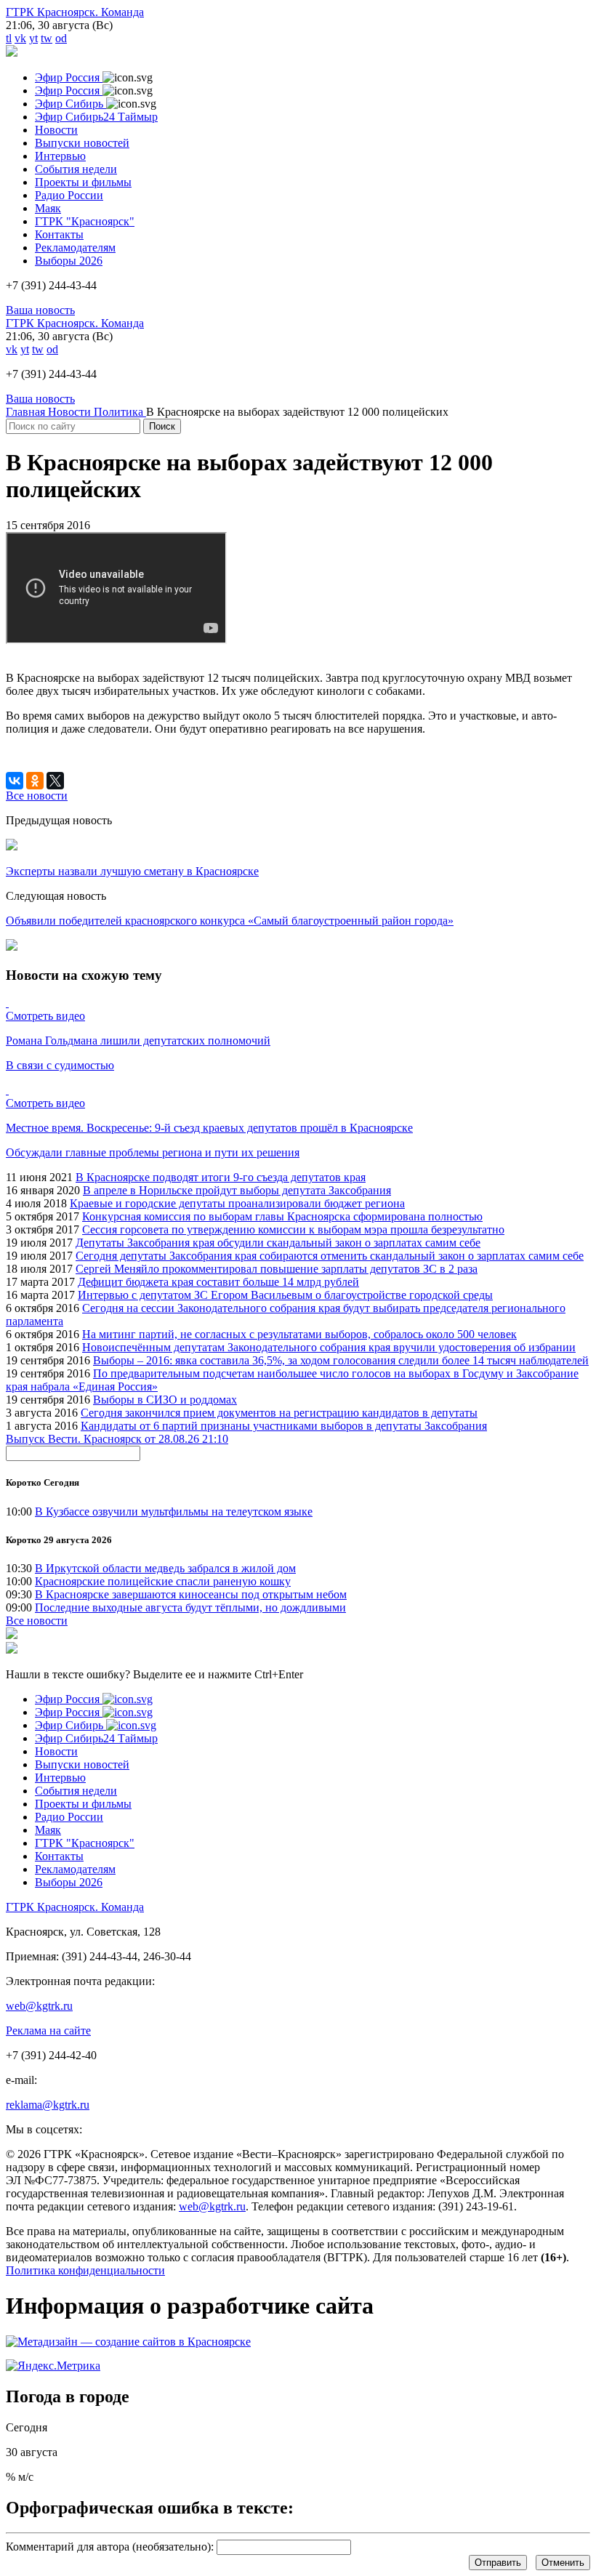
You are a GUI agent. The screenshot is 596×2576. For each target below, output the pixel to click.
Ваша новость (40, 310)
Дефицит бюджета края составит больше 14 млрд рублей (218, 1282)
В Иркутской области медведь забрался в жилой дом (165, 1568)
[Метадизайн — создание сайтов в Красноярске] (128, 2342)
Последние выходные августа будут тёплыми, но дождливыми (190, 1607)
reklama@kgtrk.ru (48, 2105)
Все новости (37, 1621)
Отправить (498, 2563)
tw (47, 38)
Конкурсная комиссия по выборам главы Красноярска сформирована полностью (282, 1216)
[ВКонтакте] (15, 781)
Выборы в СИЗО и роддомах (165, 1400)
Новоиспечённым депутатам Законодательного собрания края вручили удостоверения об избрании (329, 1347)
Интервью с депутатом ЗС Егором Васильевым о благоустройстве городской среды (285, 1295)
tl (9, 38)
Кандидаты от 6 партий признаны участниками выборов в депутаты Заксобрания (284, 1426)
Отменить (563, 2563)
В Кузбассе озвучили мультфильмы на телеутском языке (174, 1512)
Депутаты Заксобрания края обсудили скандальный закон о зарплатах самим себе (278, 1243)
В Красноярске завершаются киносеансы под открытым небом (191, 1594)
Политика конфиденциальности (85, 2270)
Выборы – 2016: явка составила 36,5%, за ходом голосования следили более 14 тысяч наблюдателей (341, 1360)
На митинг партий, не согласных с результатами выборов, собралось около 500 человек (299, 1334)
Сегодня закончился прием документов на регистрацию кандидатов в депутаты (279, 1413)
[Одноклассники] (35, 781)
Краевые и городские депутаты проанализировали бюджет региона (237, 1203)
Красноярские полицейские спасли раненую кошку (163, 1581)
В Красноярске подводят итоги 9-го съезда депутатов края (221, 1177)
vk (20, 38)
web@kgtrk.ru (39, 2006)
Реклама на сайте (48, 2030)
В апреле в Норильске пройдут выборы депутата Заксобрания (237, 1190)
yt (33, 38)
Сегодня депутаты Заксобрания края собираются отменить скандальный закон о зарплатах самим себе (330, 1256)
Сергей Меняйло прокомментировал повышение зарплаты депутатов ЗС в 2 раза (277, 1269)
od (61, 38)
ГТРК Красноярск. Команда (75, 12)
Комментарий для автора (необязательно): (110, 2547)
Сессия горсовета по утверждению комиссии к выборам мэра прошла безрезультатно (293, 1229)
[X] (55, 781)
